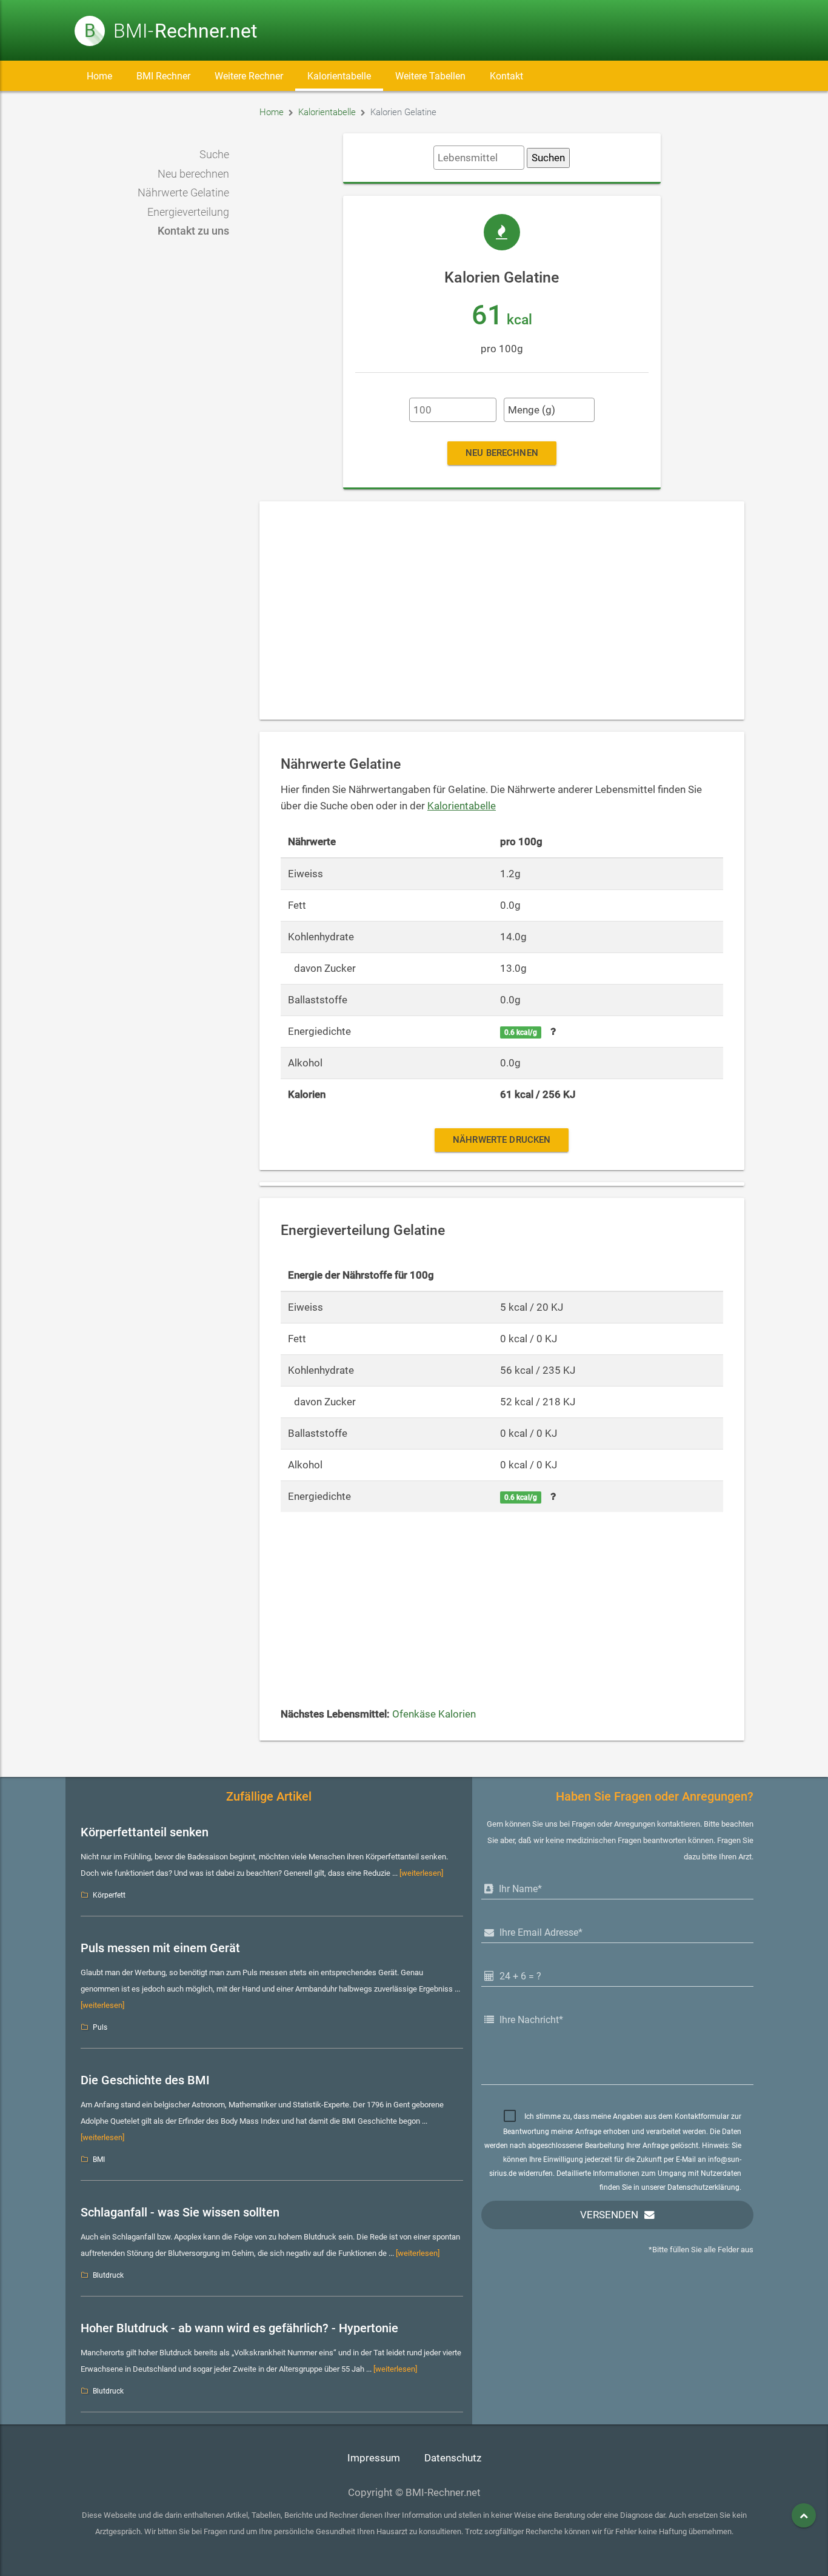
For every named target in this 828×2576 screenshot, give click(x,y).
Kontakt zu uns (193, 231)
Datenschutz (453, 2458)
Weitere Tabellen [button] (430, 76)
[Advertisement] (502, 611)
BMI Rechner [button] (163, 76)
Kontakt (506, 76)
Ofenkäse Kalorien (434, 1714)
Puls (100, 2027)
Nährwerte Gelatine (183, 193)
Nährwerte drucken (502, 1140)
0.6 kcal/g (521, 1032)
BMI (99, 2159)
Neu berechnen (193, 174)
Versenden (609, 2215)
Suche (214, 155)
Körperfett (109, 1895)
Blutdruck (108, 2275)
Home (99, 76)
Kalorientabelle (339, 76)
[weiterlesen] (421, 1873)
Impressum (374, 2458)
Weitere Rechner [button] (249, 76)
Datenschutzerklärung (703, 2187)
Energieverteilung (188, 212)
